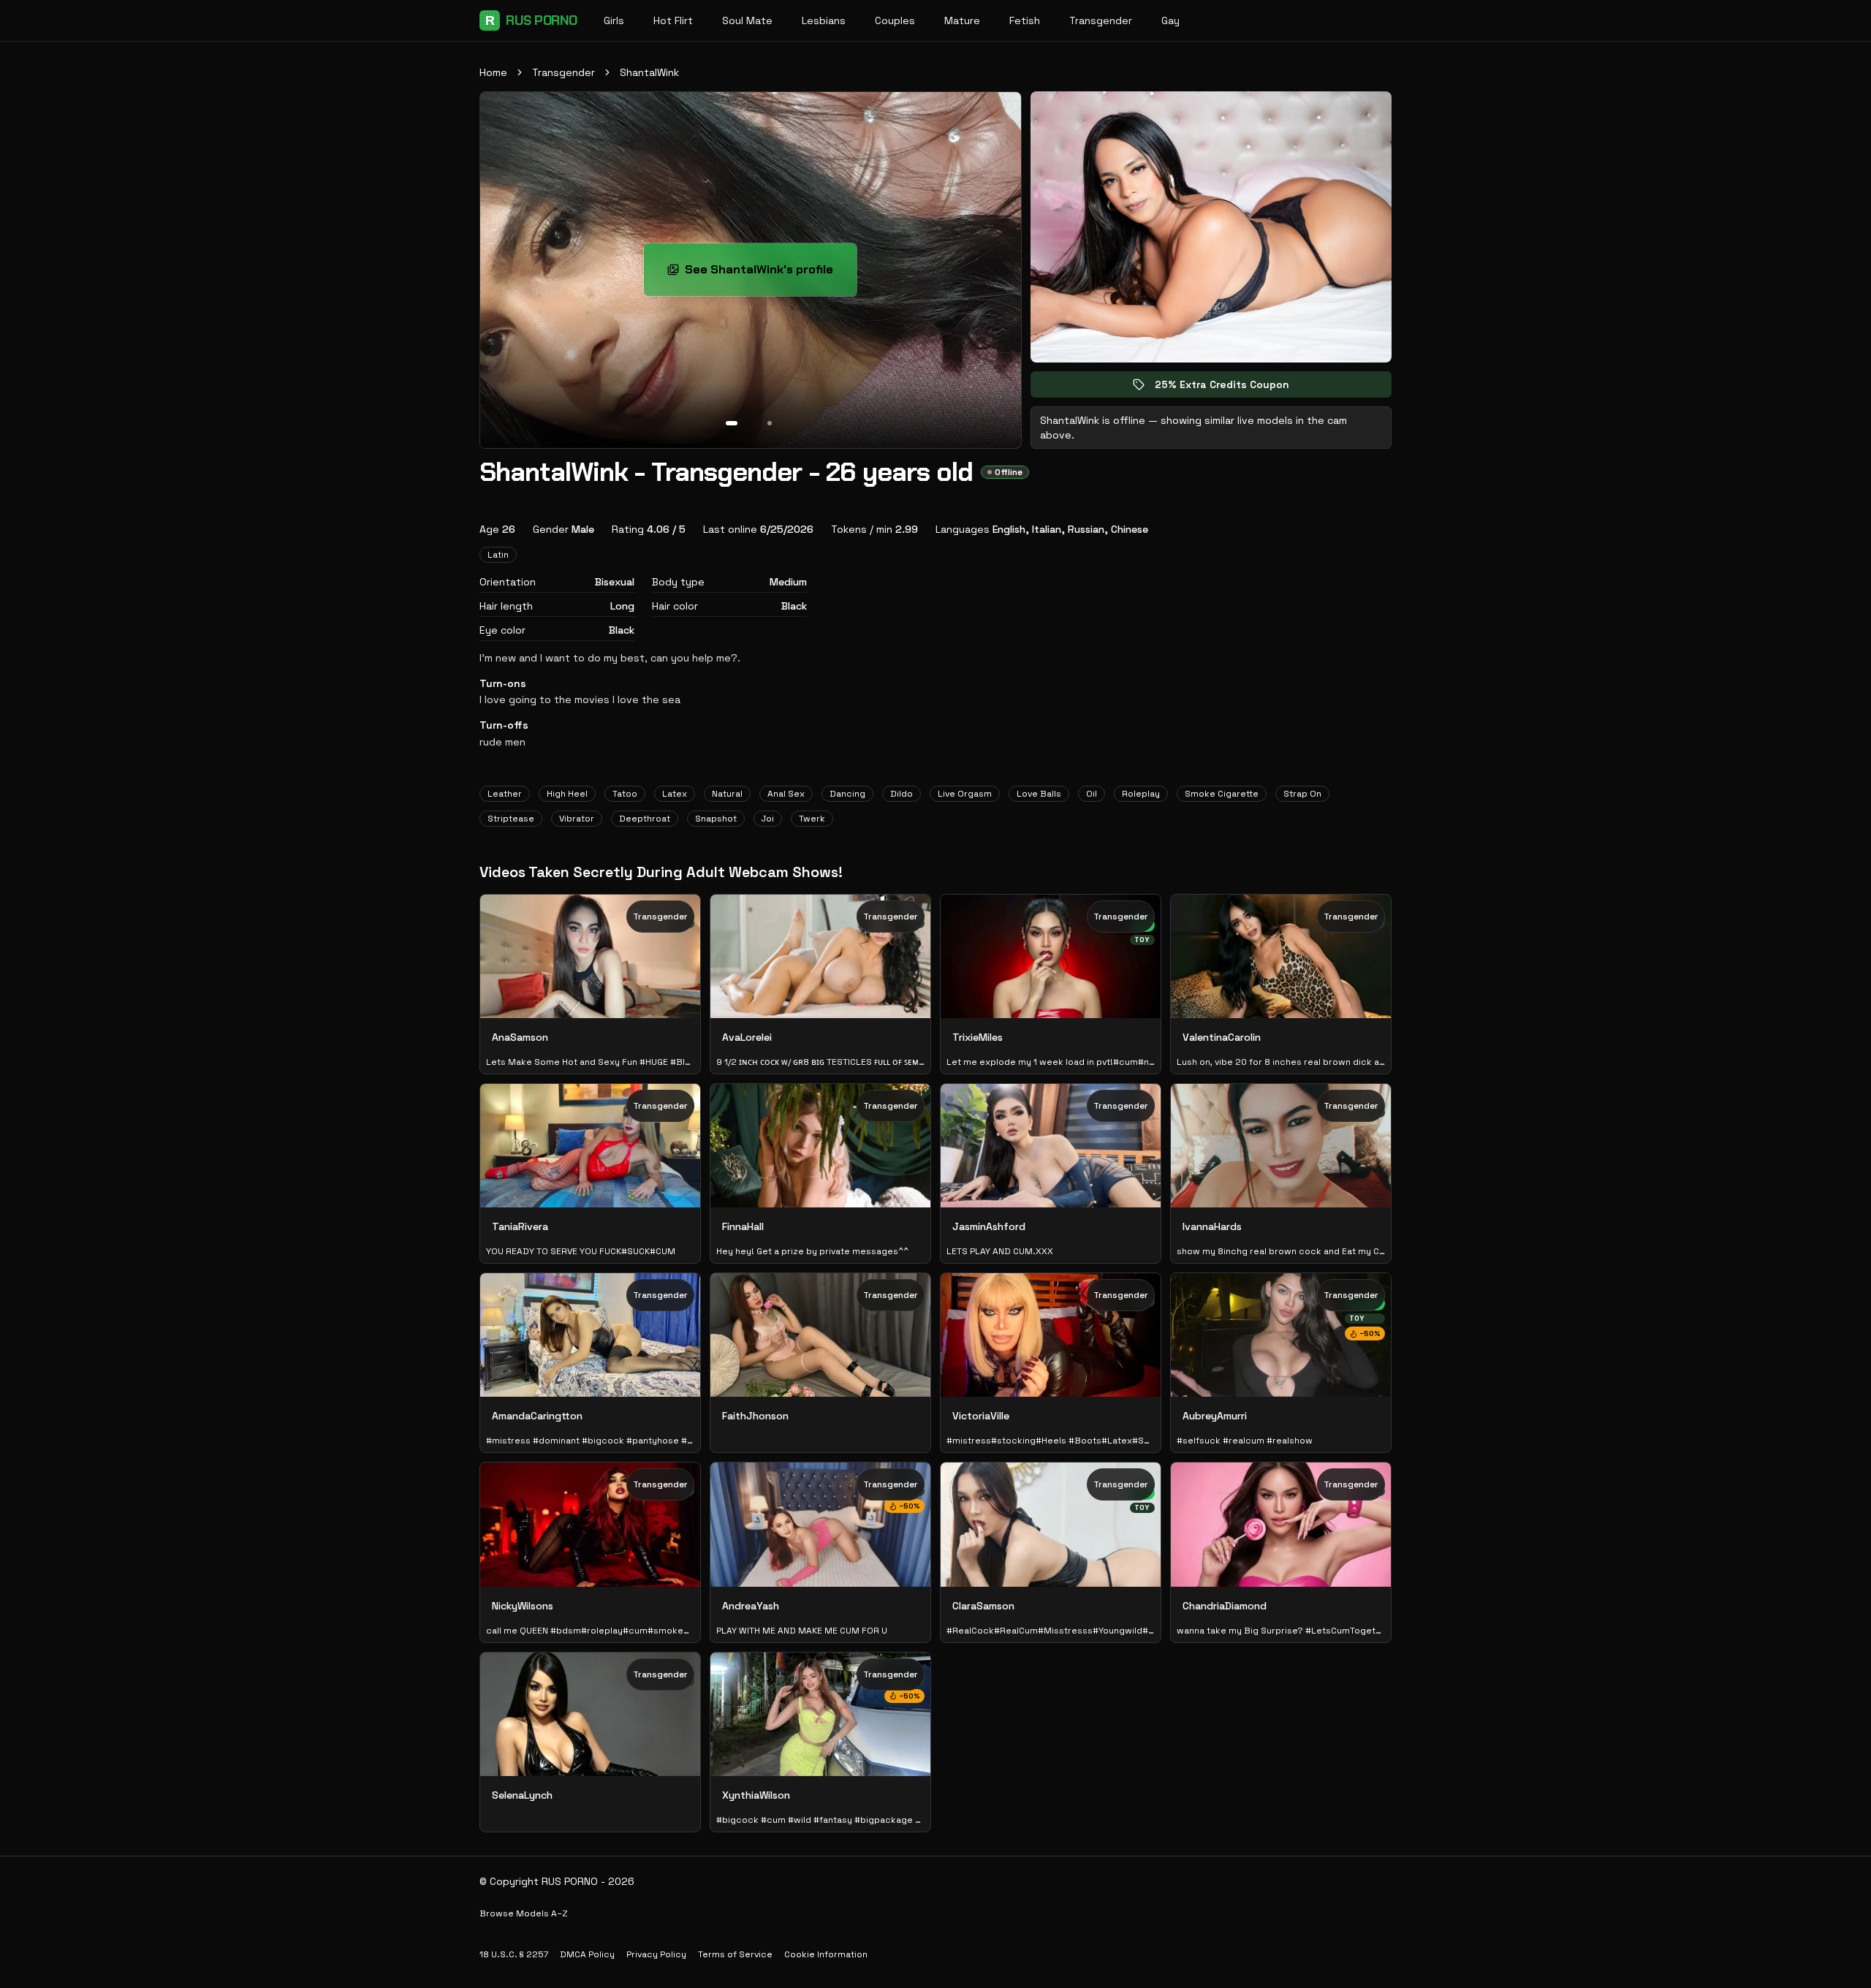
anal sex (786, 794)
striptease (511, 819)
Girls (614, 20)
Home (493, 72)
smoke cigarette (1222, 794)
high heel (567, 794)
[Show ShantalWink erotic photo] (732, 423)
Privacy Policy (656, 1954)
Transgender (1101, 20)
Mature (962, 20)
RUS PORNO (531, 20)
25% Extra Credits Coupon (1232, 388)
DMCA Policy (587, 1954)
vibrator (577, 819)
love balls (1039, 794)
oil (1092, 794)
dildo (902, 794)
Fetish (1025, 20)
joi (768, 819)
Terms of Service (735, 1954)
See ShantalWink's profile (771, 274)
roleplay (1141, 794)
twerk (812, 819)
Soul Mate (747, 20)
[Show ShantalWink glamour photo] (770, 423)
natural (727, 794)
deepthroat (645, 819)
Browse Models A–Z (524, 1913)
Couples (895, 20)
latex (675, 794)
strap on (1302, 794)
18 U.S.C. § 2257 (514, 1954)
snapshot (716, 819)
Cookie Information (826, 1954)
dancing (847, 794)
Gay (1170, 20)
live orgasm (965, 794)
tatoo (625, 794)
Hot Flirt (673, 20)
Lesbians (824, 20)
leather (505, 794)
